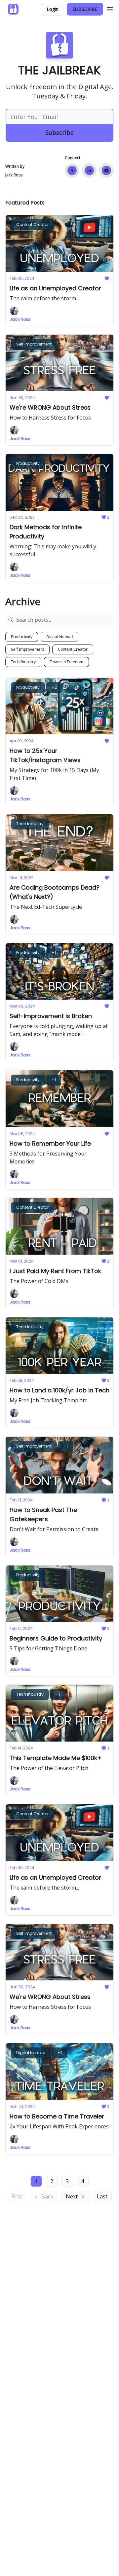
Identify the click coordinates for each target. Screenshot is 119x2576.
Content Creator (73, 649)
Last (102, 2196)
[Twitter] (72, 170)
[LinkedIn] (89, 170)
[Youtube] (106, 170)
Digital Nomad (59, 637)
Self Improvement (27, 649)
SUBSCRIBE (85, 9)
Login (53, 9)
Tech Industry (23, 662)
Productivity (22, 637)
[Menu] (110, 8)
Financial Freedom (66, 662)
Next (72, 2196)
